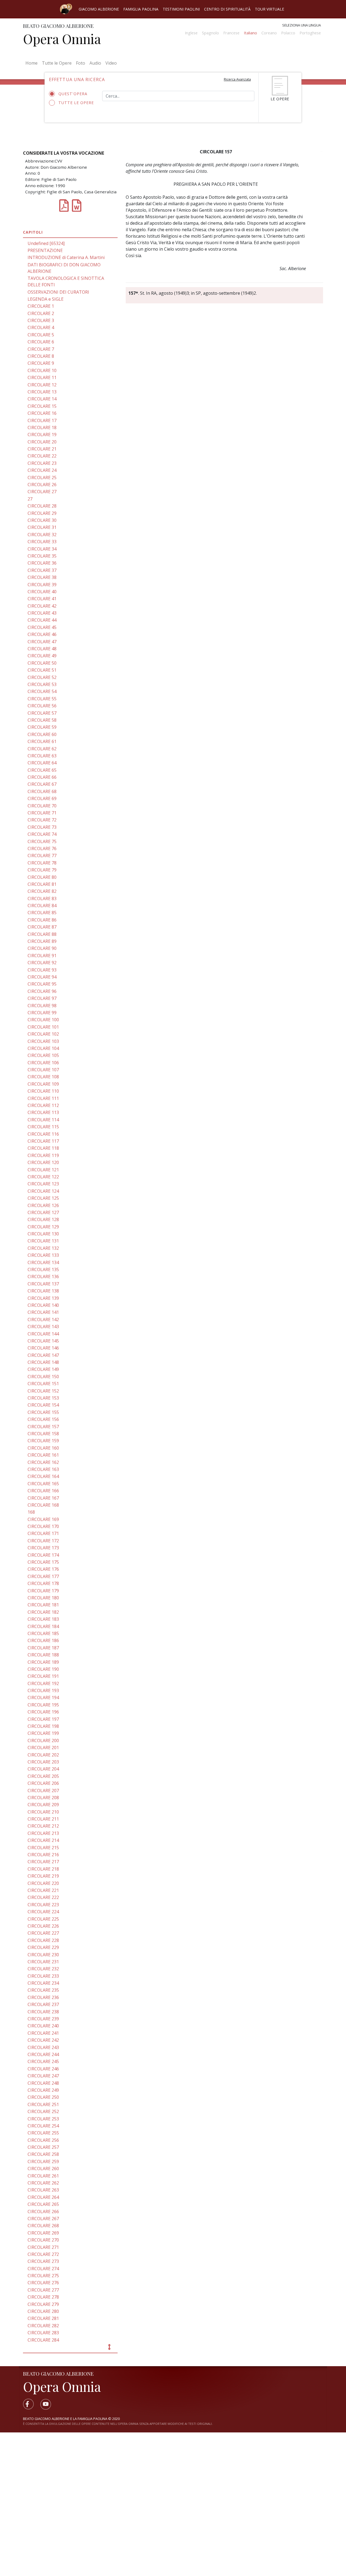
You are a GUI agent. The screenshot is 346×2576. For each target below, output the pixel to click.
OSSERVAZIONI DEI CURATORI (58, 292)
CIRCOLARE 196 (43, 1712)
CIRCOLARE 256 (43, 2140)
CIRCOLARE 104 (43, 1048)
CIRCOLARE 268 (43, 2226)
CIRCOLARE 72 (42, 820)
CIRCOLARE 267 (43, 2219)
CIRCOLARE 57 (42, 713)
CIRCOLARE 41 (42, 599)
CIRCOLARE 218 (43, 1869)
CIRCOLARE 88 (42, 934)
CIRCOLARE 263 (43, 2190)
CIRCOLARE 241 (43, 2033)
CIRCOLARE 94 (42, 977)
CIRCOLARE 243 (43, 2047)
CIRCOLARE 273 (43, 2261)
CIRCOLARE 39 (42, 585)
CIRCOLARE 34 (42, 549)
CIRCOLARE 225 (43, 1919)
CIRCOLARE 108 (43, 1077)
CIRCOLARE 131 (43, 1241)
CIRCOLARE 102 (43, 1034)
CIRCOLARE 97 (42, 998)
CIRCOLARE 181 (43, 1605)
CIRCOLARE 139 (43, 1298)
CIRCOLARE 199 (43, 1733)
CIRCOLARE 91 (42, 956)
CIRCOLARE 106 (43, 1063)
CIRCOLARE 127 (43, 1212)
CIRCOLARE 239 (43, 2019)
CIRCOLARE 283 (43, 2333)
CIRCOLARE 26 (42, 485)
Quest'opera (73, 94)
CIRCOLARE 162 (43, 1462)
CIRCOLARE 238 (43, 2012)
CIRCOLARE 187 (43, 1648)
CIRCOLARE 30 (42, 520)
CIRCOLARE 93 (42, 970)
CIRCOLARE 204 (43, 1769)
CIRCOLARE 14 (42, 399)
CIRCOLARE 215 (43, 1848)
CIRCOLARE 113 (43, 1112)
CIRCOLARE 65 (42, 770)
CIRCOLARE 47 (42, 642)
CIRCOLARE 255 (43, 2133)
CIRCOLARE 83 (42, 899)
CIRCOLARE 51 (42, 670)
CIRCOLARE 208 (43, 1798)
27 (30, 499)
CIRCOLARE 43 (42, 613)
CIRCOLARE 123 (43, 1184)
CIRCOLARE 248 (43, 2083)
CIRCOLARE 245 (43, 2061)
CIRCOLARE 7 (41, 349)
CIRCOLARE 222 (43, 1897)
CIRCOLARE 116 (43, 1134)
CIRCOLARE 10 (42, 370)
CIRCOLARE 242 (43, 2040)
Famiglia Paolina (141, 9)
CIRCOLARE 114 (43, 1120)
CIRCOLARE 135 (43, 1269)
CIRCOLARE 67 (42, 784)
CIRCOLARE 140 (43, 1305)
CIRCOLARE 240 (43, 2026)
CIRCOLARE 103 (43, 1041)
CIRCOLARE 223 (43, 1905)
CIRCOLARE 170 (43, 1526)
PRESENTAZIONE (45, 250)
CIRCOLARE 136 (43, 1277)
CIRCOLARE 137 (43, 1284)
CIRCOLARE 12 (42, 385)
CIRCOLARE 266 (43, 2212)
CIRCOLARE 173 (43, 1548)
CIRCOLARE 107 (43, 1070)
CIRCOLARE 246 (43, 2069)
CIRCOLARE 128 (43, 1219)
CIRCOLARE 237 (43, 2004)
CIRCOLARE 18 (42, 427)
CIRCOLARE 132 (43, 1248)
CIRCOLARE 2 (41, 313)
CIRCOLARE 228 (43, 1940)
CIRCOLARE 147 (43, 1355)
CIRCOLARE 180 (43, 1598)
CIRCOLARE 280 (43, 2311)
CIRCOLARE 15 (42, 406)
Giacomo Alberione (99, 9)
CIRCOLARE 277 (43, 2290)
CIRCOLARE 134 (43, 1262)
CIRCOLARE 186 (43, 1640)
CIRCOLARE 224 (43, 1912)
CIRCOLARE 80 (42, 877)
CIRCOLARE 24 (42, 470)
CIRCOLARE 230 (43, 1955)
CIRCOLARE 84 (42, 906)
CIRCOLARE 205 (43, 1776)
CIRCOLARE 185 (43, 1633)
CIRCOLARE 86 (42, 920)
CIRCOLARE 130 (43, 1234)
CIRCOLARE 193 (43, 1690)
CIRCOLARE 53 (42, 684)
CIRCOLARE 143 (43, 1327)
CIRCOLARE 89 (42, 941)
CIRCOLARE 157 (43, 1427)
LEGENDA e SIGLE (46, 299)
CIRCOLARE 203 (43, 1762)
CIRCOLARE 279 (43, 2304)
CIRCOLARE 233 (43, 1976)
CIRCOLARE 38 (42, 577)
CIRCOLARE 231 (43, 1962)
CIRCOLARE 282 (43, 2326)
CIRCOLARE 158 (43, 1434)
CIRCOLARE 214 (43, 1840)
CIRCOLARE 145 (43, 1341)
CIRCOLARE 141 (43, 1312)
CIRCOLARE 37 (42, 570)
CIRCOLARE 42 (42, 606)
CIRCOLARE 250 (43, 2097)
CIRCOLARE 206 (43, 1783)
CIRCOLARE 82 (42, 891)
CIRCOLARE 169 (43, 1519)
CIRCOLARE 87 (42, 927)
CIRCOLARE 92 (42, 963)
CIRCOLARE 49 (42, 656)
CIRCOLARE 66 (42, 777)
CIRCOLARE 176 (43, 1569)
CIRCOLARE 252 (43, 2111)
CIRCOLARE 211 (43, 1819)
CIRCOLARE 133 (43, 1255)
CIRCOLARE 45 (42, 627)
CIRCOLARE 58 (42, 720)
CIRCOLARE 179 (43, 1591)
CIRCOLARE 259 (43, 2161)
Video (111, 63)
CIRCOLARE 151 (43, 1384)
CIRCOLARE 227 (43, 1933)
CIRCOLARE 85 (42, 913)
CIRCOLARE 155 (43, 1412)
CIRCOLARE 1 (41, 306)
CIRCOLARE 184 (43, 1626)
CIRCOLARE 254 (43, 2126)
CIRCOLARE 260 (43, 2169)
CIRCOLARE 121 (43, 1170)
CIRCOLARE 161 (43, 1455)
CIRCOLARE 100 (43, 1020)
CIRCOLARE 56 (42, 706)
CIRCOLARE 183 (43, 1619)
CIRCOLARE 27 (42, 492)
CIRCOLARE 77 (42, 856)
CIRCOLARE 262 (43, 2183)
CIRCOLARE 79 (42, 870)
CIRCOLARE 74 (42, 834)
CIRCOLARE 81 (42, 884)
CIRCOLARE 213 (43, 1833)
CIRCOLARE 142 (43, 1320)
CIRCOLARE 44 (42, 620)
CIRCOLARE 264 (43, 2197)
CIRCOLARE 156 (43, 1419)
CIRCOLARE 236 (43, 1997)
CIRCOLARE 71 (42, 813)
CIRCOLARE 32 (42, 535)
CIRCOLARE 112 (43, 1105)
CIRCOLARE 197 (43, 1719)
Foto (81, 63)
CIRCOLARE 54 (42, 691)
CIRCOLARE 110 (43, 1091)
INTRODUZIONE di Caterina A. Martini (66, 257)
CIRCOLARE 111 (43, 1098)
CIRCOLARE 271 (43, 2247)
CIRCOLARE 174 (43, 1555)
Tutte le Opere (57, 63)
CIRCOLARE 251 (43, 2104)
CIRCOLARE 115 (43, 1127)
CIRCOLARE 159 (43, 1441)
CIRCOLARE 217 (43, 1862)
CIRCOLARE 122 (43, 1177)
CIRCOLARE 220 (43, 1883)
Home (33, 63)
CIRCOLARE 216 (43, 1855)
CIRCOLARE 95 (42, 984)
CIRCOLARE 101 (43, 1027)
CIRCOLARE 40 (42, 592)
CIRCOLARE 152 (43, 1391)
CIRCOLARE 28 (42, 506)
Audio (95, 63)
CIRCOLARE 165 (43, 1484)
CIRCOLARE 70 (42, 806)
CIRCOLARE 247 (43, 2076)
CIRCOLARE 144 (43, 1334)
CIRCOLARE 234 (43, 1983)
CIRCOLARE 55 (42, 699)
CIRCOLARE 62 (42, 749)
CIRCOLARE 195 (43, 1705)
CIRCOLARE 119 (43, 1155)
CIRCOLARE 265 (43, 2204)
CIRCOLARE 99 (42, 1013)
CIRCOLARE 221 (43, 1890)
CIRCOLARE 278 (43, 2297)
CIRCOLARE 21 (42, 449)
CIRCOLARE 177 (43, 1576)
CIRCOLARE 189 (43, 1662)
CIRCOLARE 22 (42, 456)
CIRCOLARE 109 (43, 1084)
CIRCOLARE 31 (42, 527)
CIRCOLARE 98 (42, 1006)
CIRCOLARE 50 (42, 663)
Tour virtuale (270, 9)
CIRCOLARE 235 (43, 1990)
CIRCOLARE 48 (42, 649)
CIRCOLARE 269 (43, 2233)
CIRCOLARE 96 (42, 991)
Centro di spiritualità (227, 9)
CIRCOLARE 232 (43, 1969)
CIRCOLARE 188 (43, 1655)
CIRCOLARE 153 (43, 1398)
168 (31, 1512)
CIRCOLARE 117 (43, 1141)
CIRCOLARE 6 (41, 342)
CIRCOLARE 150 (43, 1377)
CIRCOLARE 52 (42, 677)
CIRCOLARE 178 (43, 1583)
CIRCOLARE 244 (43, 2054)
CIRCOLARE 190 (43, 1669)
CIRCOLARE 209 (43, 1805)
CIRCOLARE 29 (42, 513)
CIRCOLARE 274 (43, 2269)
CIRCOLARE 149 (43, 1369)
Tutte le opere (76, 103)
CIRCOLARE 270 (43, 2240)
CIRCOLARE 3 (41, 320)
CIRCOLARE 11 (42, 377)
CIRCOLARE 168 (43, 1505)
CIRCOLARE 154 (43, 1405)
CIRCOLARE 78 (42, 863)
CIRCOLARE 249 (43, 2090)
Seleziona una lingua (302, 25)
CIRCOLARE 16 (42, 413)
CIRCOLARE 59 (42, 727)
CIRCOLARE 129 (43, 1227)
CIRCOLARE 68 (42, 791)
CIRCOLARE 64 (42, 763)
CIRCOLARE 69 (42, 798)
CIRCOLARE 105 (43, 1055)
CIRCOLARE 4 (41, 327)
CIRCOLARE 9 (41, 363)
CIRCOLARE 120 (43, 1162)
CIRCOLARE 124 (43, 1191)
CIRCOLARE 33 (42, 542)
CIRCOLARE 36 (42, 563)
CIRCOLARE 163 (43, 1469)
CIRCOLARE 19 (42, 435)
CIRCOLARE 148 (43, 1362)
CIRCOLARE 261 (43, 2176)
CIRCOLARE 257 (43, 2147)
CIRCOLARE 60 (42, 734)
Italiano (250, 33)
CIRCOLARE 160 (43, 1448)
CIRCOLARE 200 (43, 1740)
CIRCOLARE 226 (43, 1926)
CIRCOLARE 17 (42, 420)
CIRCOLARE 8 (41, 356)
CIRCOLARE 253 (43, 2119)
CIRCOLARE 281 (43, 2318)
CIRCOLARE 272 (43, 2254)
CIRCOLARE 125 (43, 1198)
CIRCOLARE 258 (43, 2154)
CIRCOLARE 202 (43, 1755)
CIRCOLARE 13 (42, 392)
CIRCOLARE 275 (43, 2276)
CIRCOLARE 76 (42, 848)
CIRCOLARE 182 (43, 1612)
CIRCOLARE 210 (43, 1812)
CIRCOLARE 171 (43, 1533)
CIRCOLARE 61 (42, 741)
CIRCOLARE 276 (43, 2283)
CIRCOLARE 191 (43, 1676)
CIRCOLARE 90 (42, 948)
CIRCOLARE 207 (43, 1791)
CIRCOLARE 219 (43, 1876)
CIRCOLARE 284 (43, 2340)
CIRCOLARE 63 (42, 756)
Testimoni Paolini (181, 9)
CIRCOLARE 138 (43, 1291)
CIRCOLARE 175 (43, 1562)
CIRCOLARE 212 (43, 1826)
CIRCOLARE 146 (43, 1348)
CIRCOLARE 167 (43, 1498)
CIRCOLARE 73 (42, 827)
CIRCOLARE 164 (43, 1476)
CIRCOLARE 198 (43, 1726)
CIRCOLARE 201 (43, 1748)
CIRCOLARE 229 (43, 1947)
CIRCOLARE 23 (42, 463)
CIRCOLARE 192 (43, 1683)
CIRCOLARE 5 (41, 335)
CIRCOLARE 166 (43, 1491)
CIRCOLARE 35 (42, 556)
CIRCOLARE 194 (43, 1698)
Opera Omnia (62, 39)
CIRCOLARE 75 (42, 841)
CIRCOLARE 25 (42, 478)
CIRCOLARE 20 (42, 442)
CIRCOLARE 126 (43, 1205)
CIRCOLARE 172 (43, 1541)
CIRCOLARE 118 (43, 1148)
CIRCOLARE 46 (42, 634)
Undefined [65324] (46, 243)
